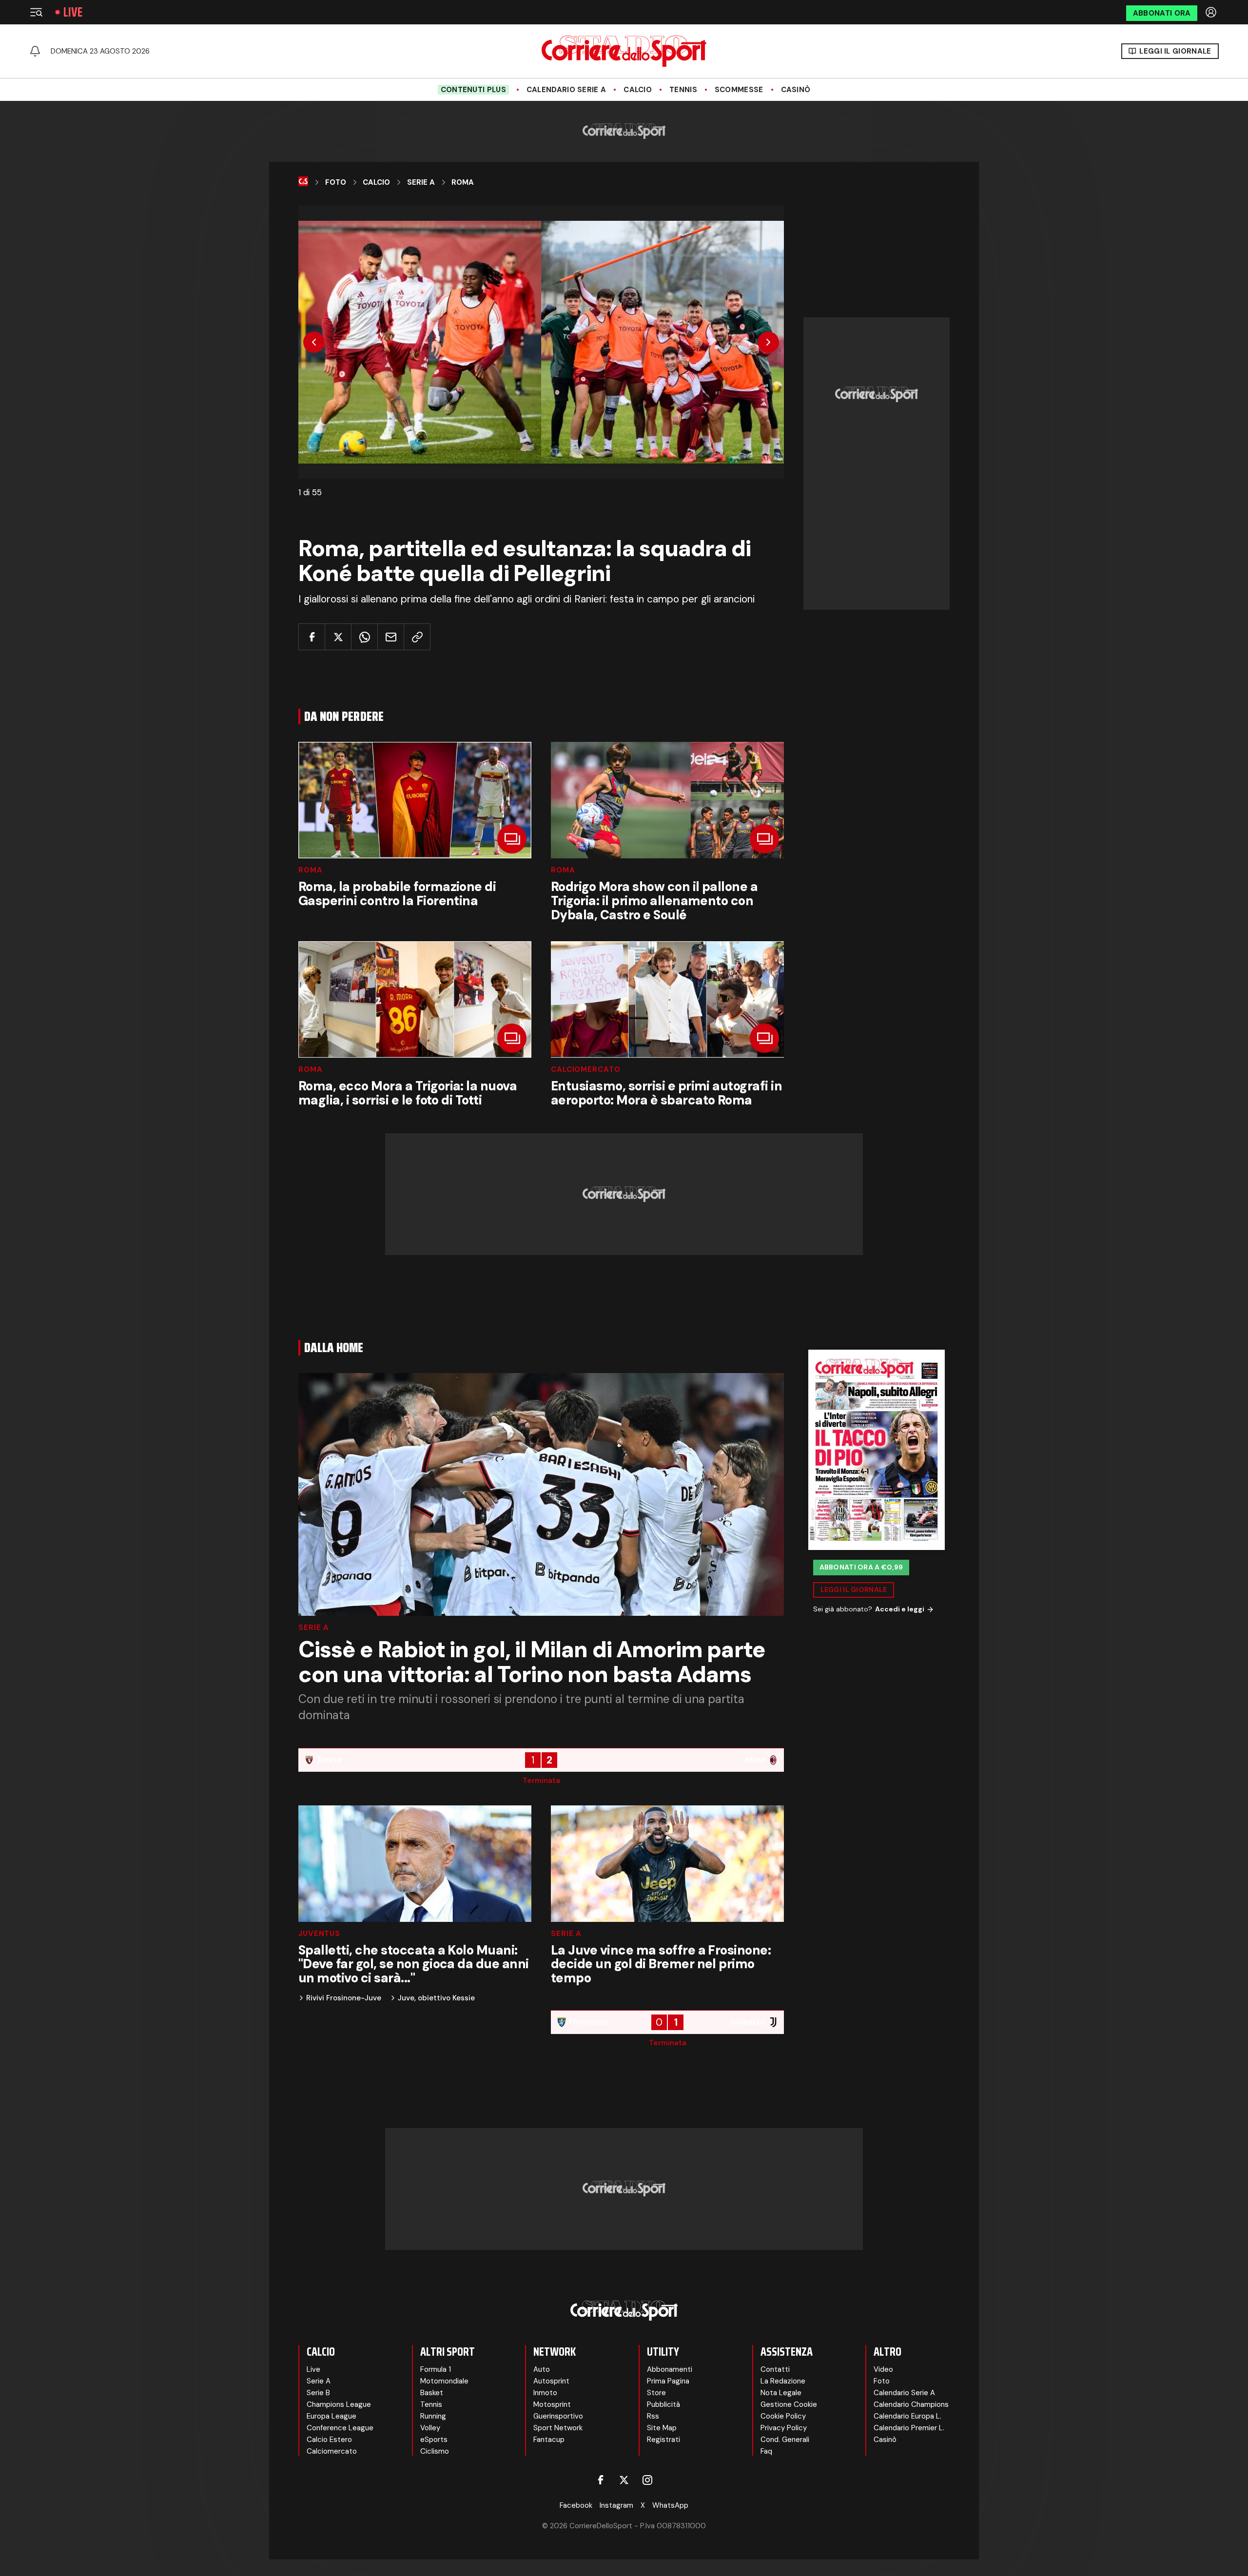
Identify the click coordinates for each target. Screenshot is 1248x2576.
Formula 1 (436, 2369)
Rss (653, 2416)
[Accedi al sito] (1212, 12)
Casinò (796, 90)
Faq (766, 2451)
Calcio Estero (329, 2440)
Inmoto (545, 2393)
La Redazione (783, 2381)
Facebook (576, 2505)
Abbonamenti (670, 2369)
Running (433, 2416)
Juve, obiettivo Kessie (436, 1998)
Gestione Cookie (789, 2404)
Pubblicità (663, 2404)
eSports (434, 2440)
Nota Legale (781, 2393)
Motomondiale (444, 2381)
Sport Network (558, 2428)
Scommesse (739, 90)
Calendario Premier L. (909, 2428)
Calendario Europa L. (907, 2416)
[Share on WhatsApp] (364, 637)
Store (656, 2393)
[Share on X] (338, 637)
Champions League (339, 2404)
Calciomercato (586, 1070)
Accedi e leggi (900, 1609)
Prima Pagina (668, 2381)
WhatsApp (670, 2505)
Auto (542, 2369)
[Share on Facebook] (312, 637)
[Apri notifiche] (35, 51)
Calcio (638, 90)
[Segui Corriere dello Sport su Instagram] (647, 2480)
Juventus (319, 1934)
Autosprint (551, 2381)
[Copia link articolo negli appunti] (417, 637)
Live (73, 12)
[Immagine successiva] (768, 342)
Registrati (663, 2440)
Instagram (616, 2505)
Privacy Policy (784, 2428)
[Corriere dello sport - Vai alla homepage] (624, 51)
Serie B (318, 2393)
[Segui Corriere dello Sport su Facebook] (601, 2480)
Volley (430, 2428)
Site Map (662, 2428)
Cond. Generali (785, 2440)
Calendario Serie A (566, 90)
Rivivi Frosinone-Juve (344, 1998)
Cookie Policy (783, 2416)
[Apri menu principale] (36, 12)
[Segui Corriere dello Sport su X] (624, 2480)
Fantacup (549, 2440)
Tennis (683, 90)
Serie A (421, 182)
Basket (432, 2393)
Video (883, 2369)
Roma (463, 182)
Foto (336, 182)
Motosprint (552, 2404)
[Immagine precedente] (314, 342)
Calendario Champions (911, 2404)
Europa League (331, 2416)
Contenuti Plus (473, 90)
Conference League (340, 2428)
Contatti (775, 2369)
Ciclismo (435, 2451)
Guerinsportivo (558, 2416)
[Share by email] (391, 637)
